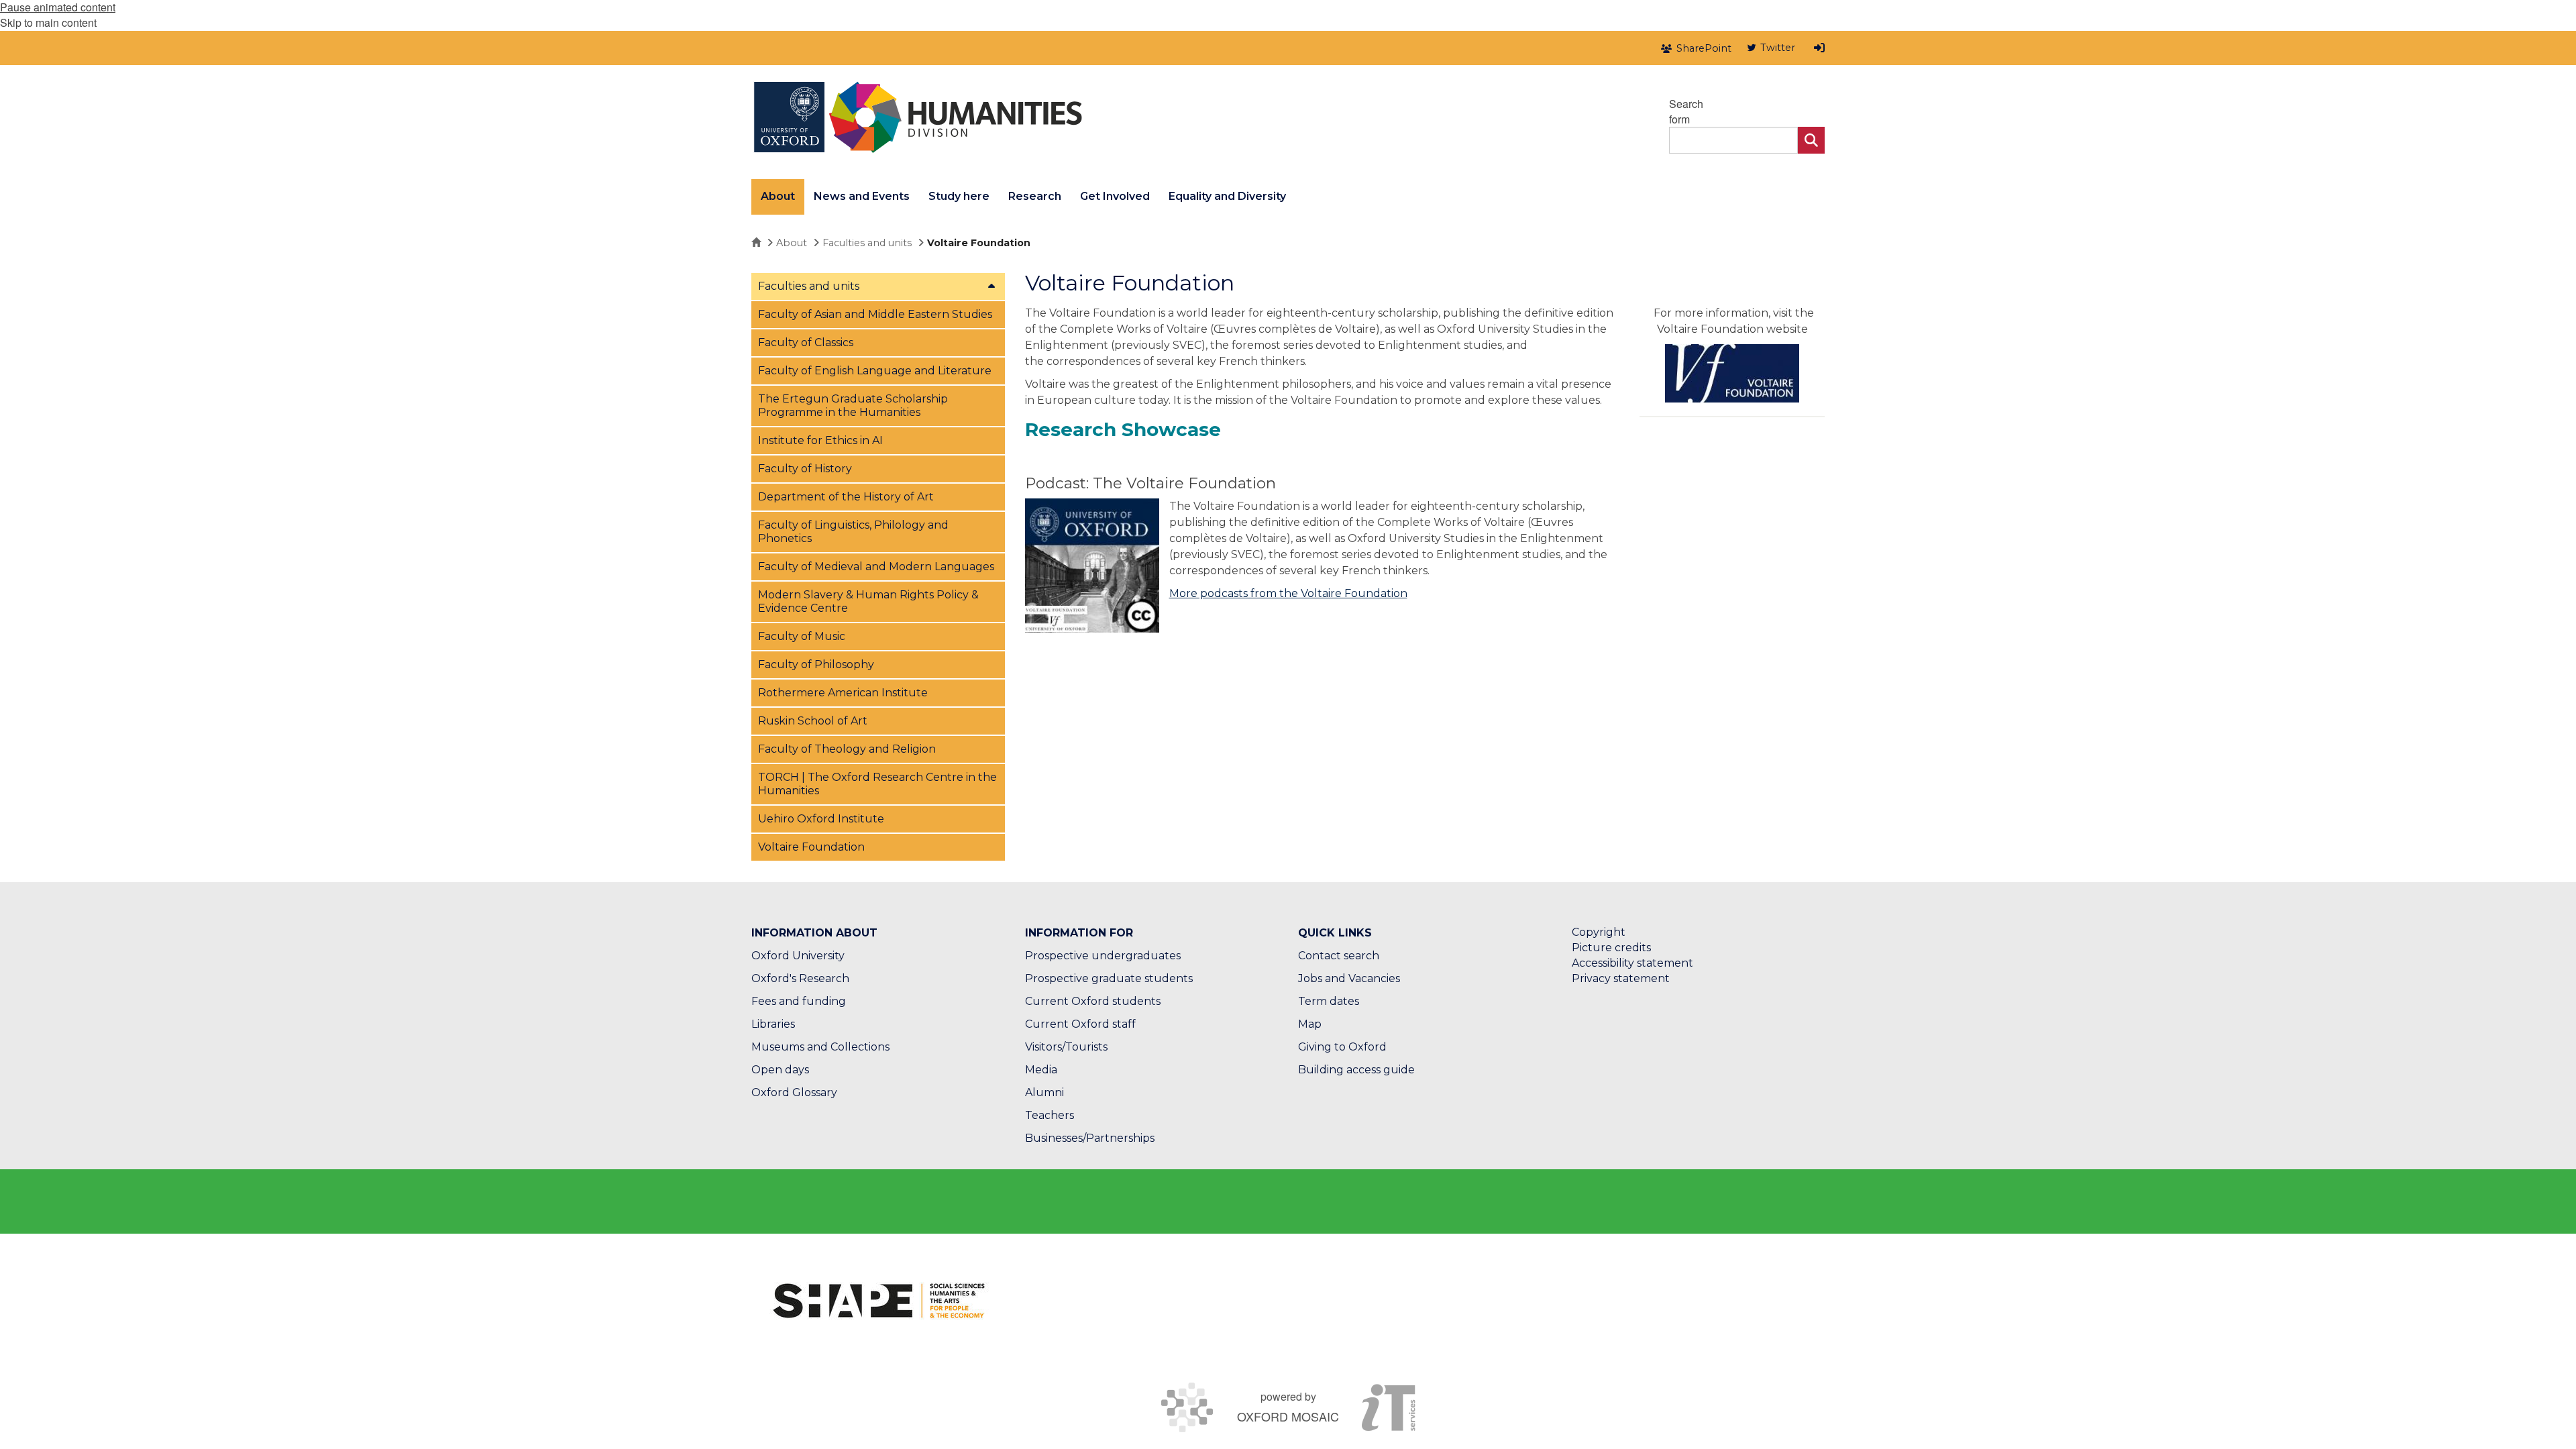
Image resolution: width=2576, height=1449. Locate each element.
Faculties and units (867, 243)
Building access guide (1356, 1070)
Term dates (1329, 1001)
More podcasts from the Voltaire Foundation (1288, 593)
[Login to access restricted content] (1819, 48)
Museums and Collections (820, 1047)
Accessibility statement (1632, 963)
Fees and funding (799, 1001)
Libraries (773, 1024)
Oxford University (798, 956)
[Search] (1811, 140)
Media (1041, 1070)
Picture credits (1611, 948)
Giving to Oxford (1342, 1047)
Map (1310, 1024)
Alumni (1044, 1092)
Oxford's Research (800, 978)
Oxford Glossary (794, 1092)
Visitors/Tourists (1066, 1047)
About (792, 243)
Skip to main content (48, 22)
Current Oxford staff (1080, 1024)
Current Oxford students (1093, 1001)
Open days (780, 1070)
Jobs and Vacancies (1349, 978)
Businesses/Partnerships (1090, 1138)
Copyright (1599, 932)
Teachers (1050, 1115)
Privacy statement (1621, 978)
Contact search (1339, 956)
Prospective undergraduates (1103, 956)
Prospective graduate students (1109, 978)
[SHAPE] (879, 1301)
